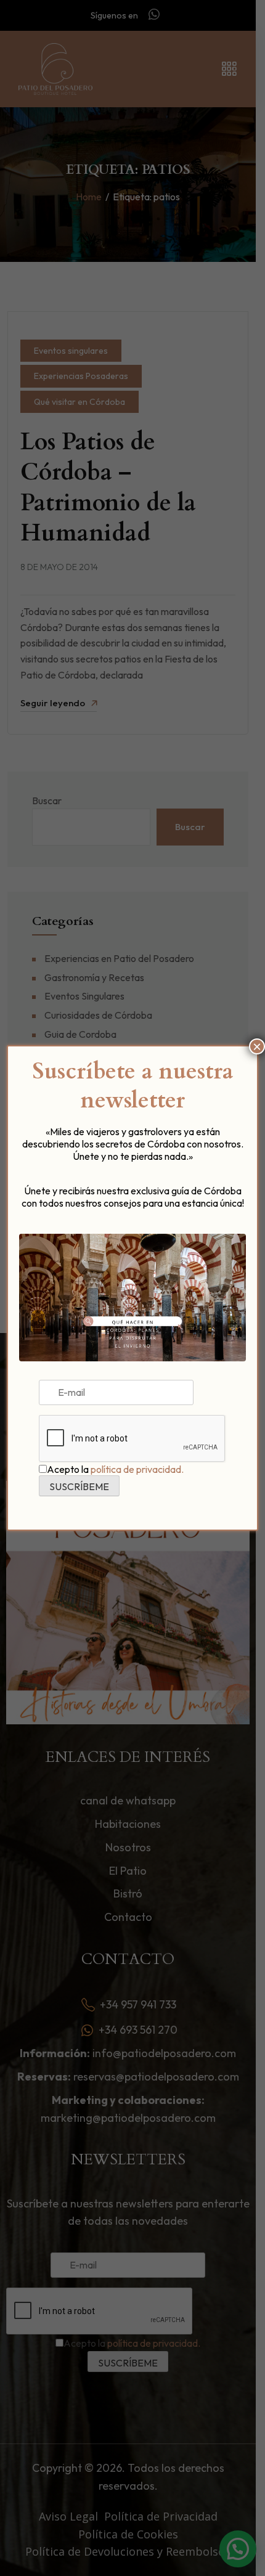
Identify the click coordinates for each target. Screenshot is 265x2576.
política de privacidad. (137, 1469)
